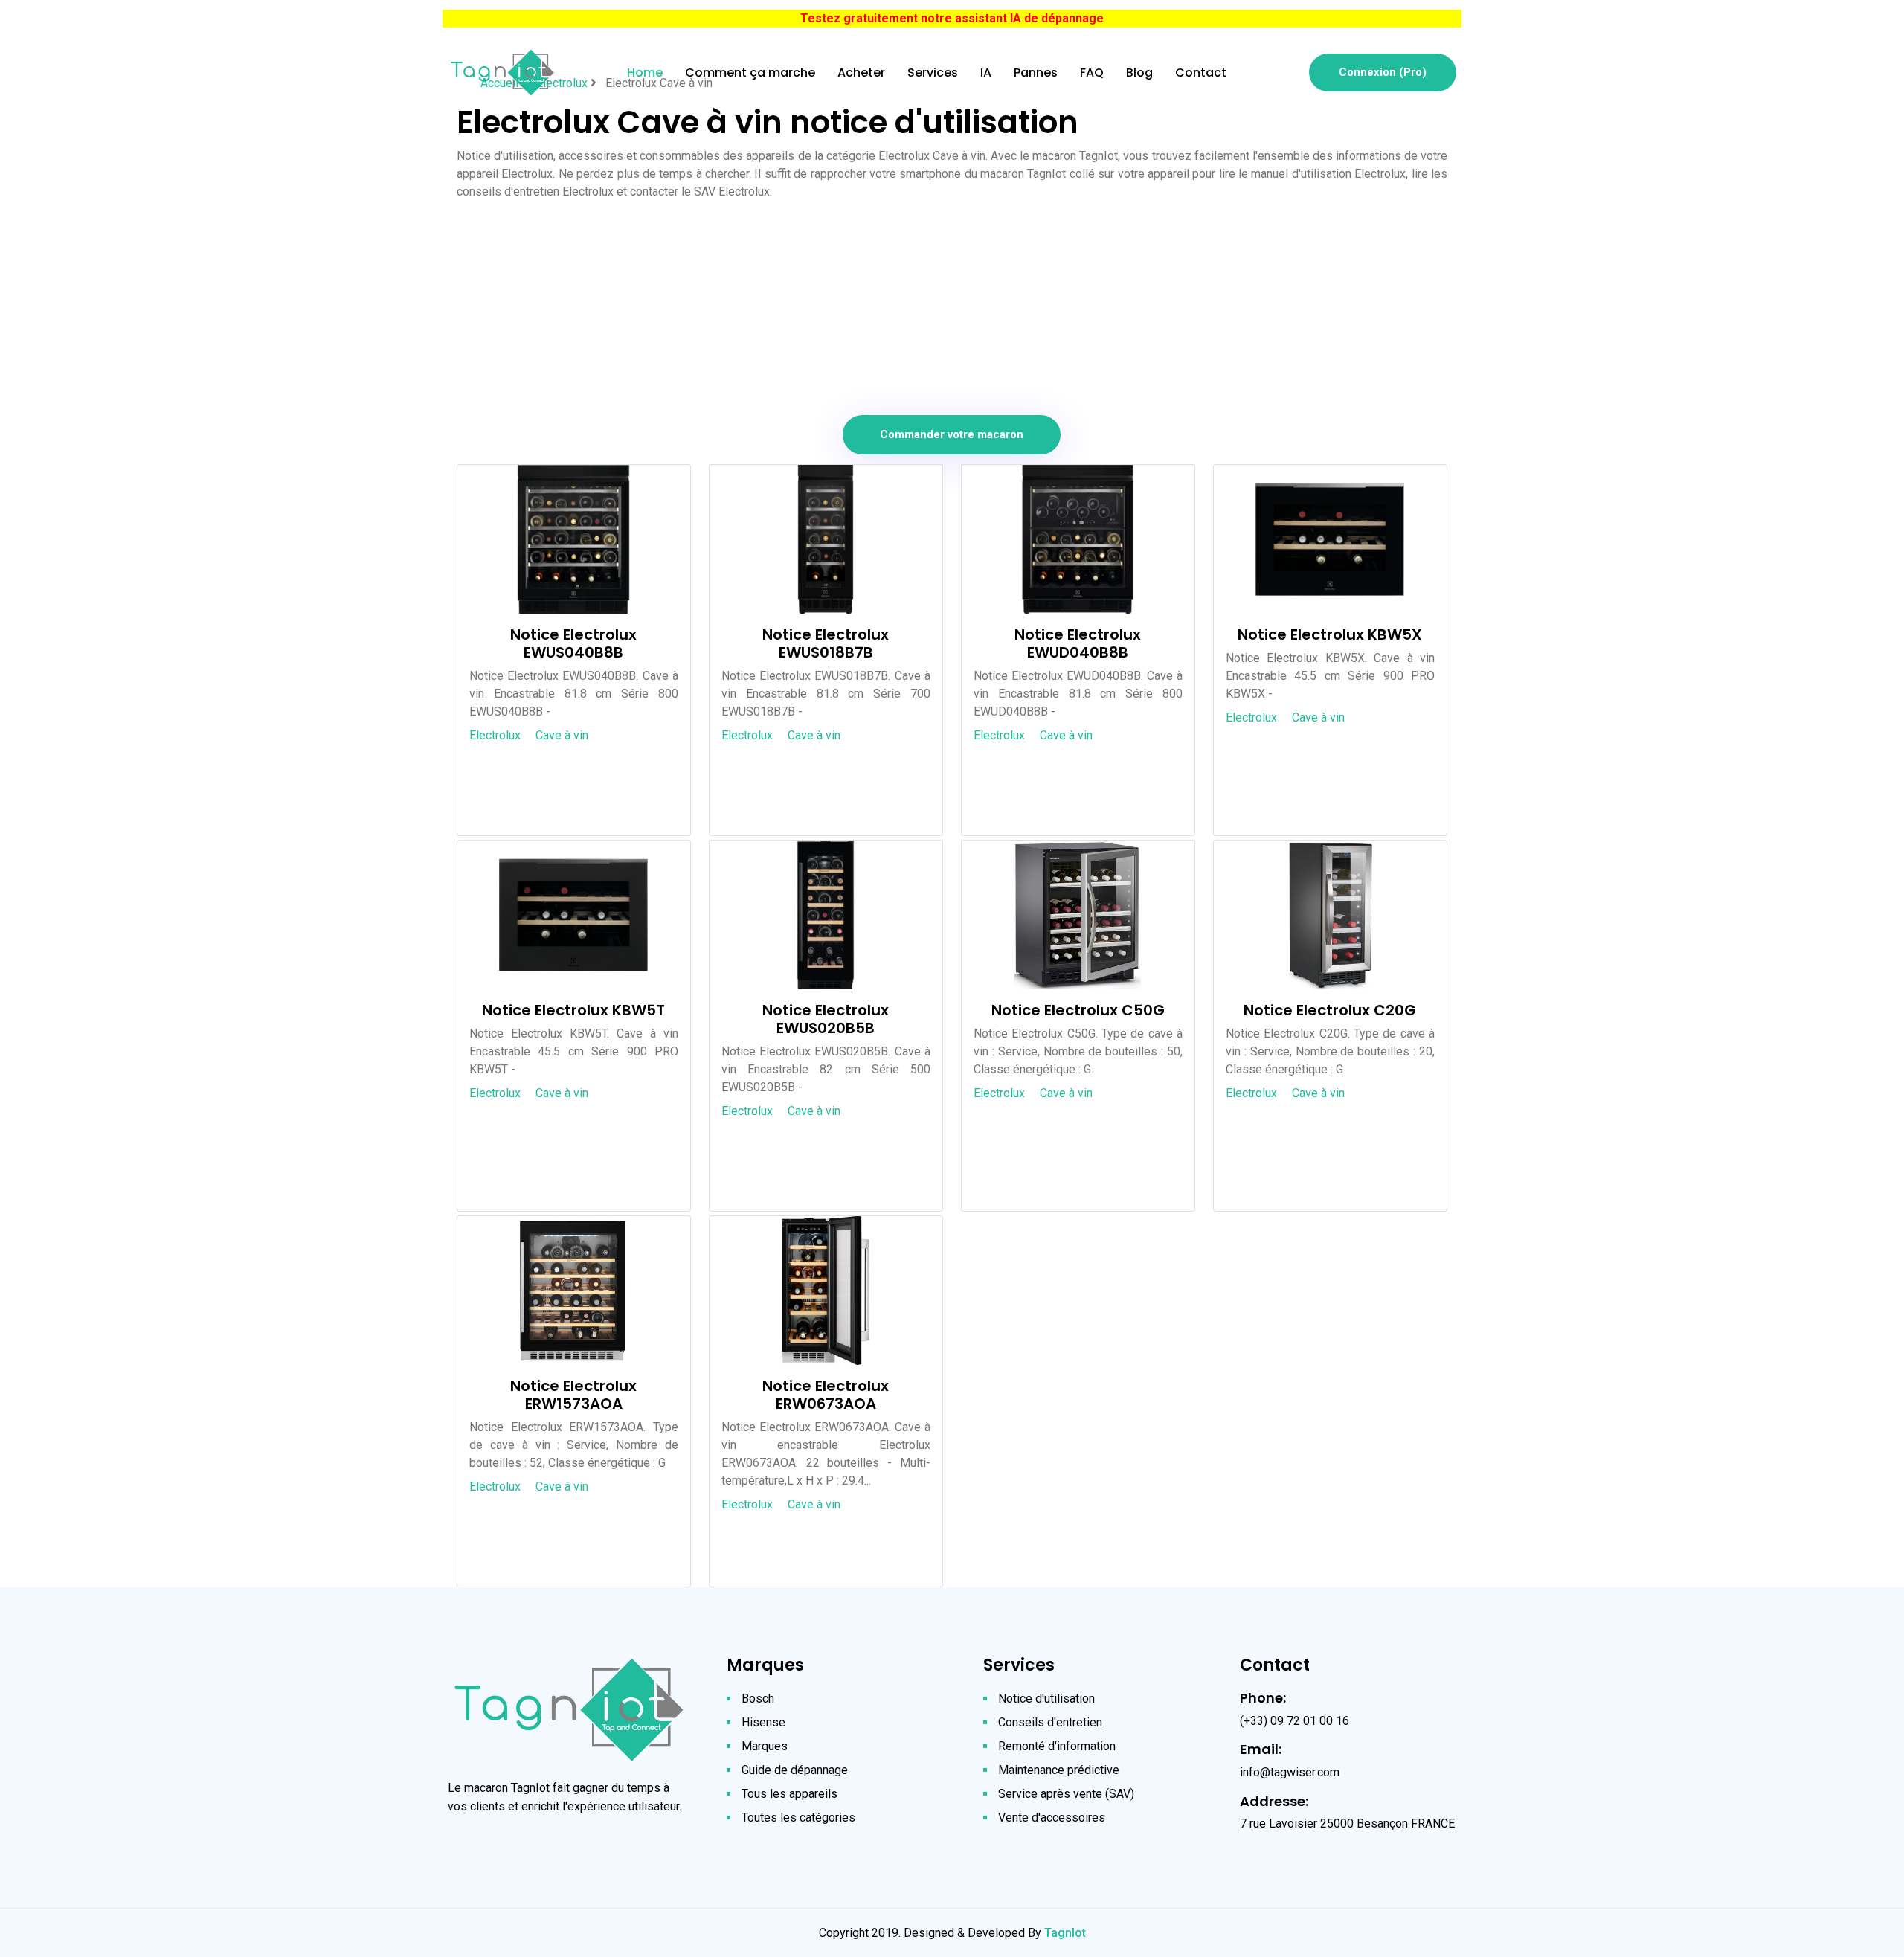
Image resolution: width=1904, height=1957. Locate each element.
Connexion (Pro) (1383, 72)
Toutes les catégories (798, 1818)
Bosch (758, 1699)
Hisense (763, 1722)
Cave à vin (562, 735)
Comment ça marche (750, 73)
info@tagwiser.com (1290, 1772)
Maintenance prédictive (1059, 1770)
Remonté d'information (1057, 1746)
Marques (765, 1746)
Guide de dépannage (795, 1770)
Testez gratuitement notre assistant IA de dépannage (952, 18)
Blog (1139, 73)
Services (933, 73)
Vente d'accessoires (1052, 1818)
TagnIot (1065, 1933)
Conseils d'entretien (1050, 1722)
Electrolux (495, 735)
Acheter (861, 73)
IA (986, 73)
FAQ (1092, 73)
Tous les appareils (789, 1794)
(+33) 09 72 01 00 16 (1294, 1721)
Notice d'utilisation (1046, 1699)
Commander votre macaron (952, 434)
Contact (1201, 73)
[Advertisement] (952, 305)
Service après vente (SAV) (1066, 1794)
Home (645, 73)
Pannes (1036, 73)
